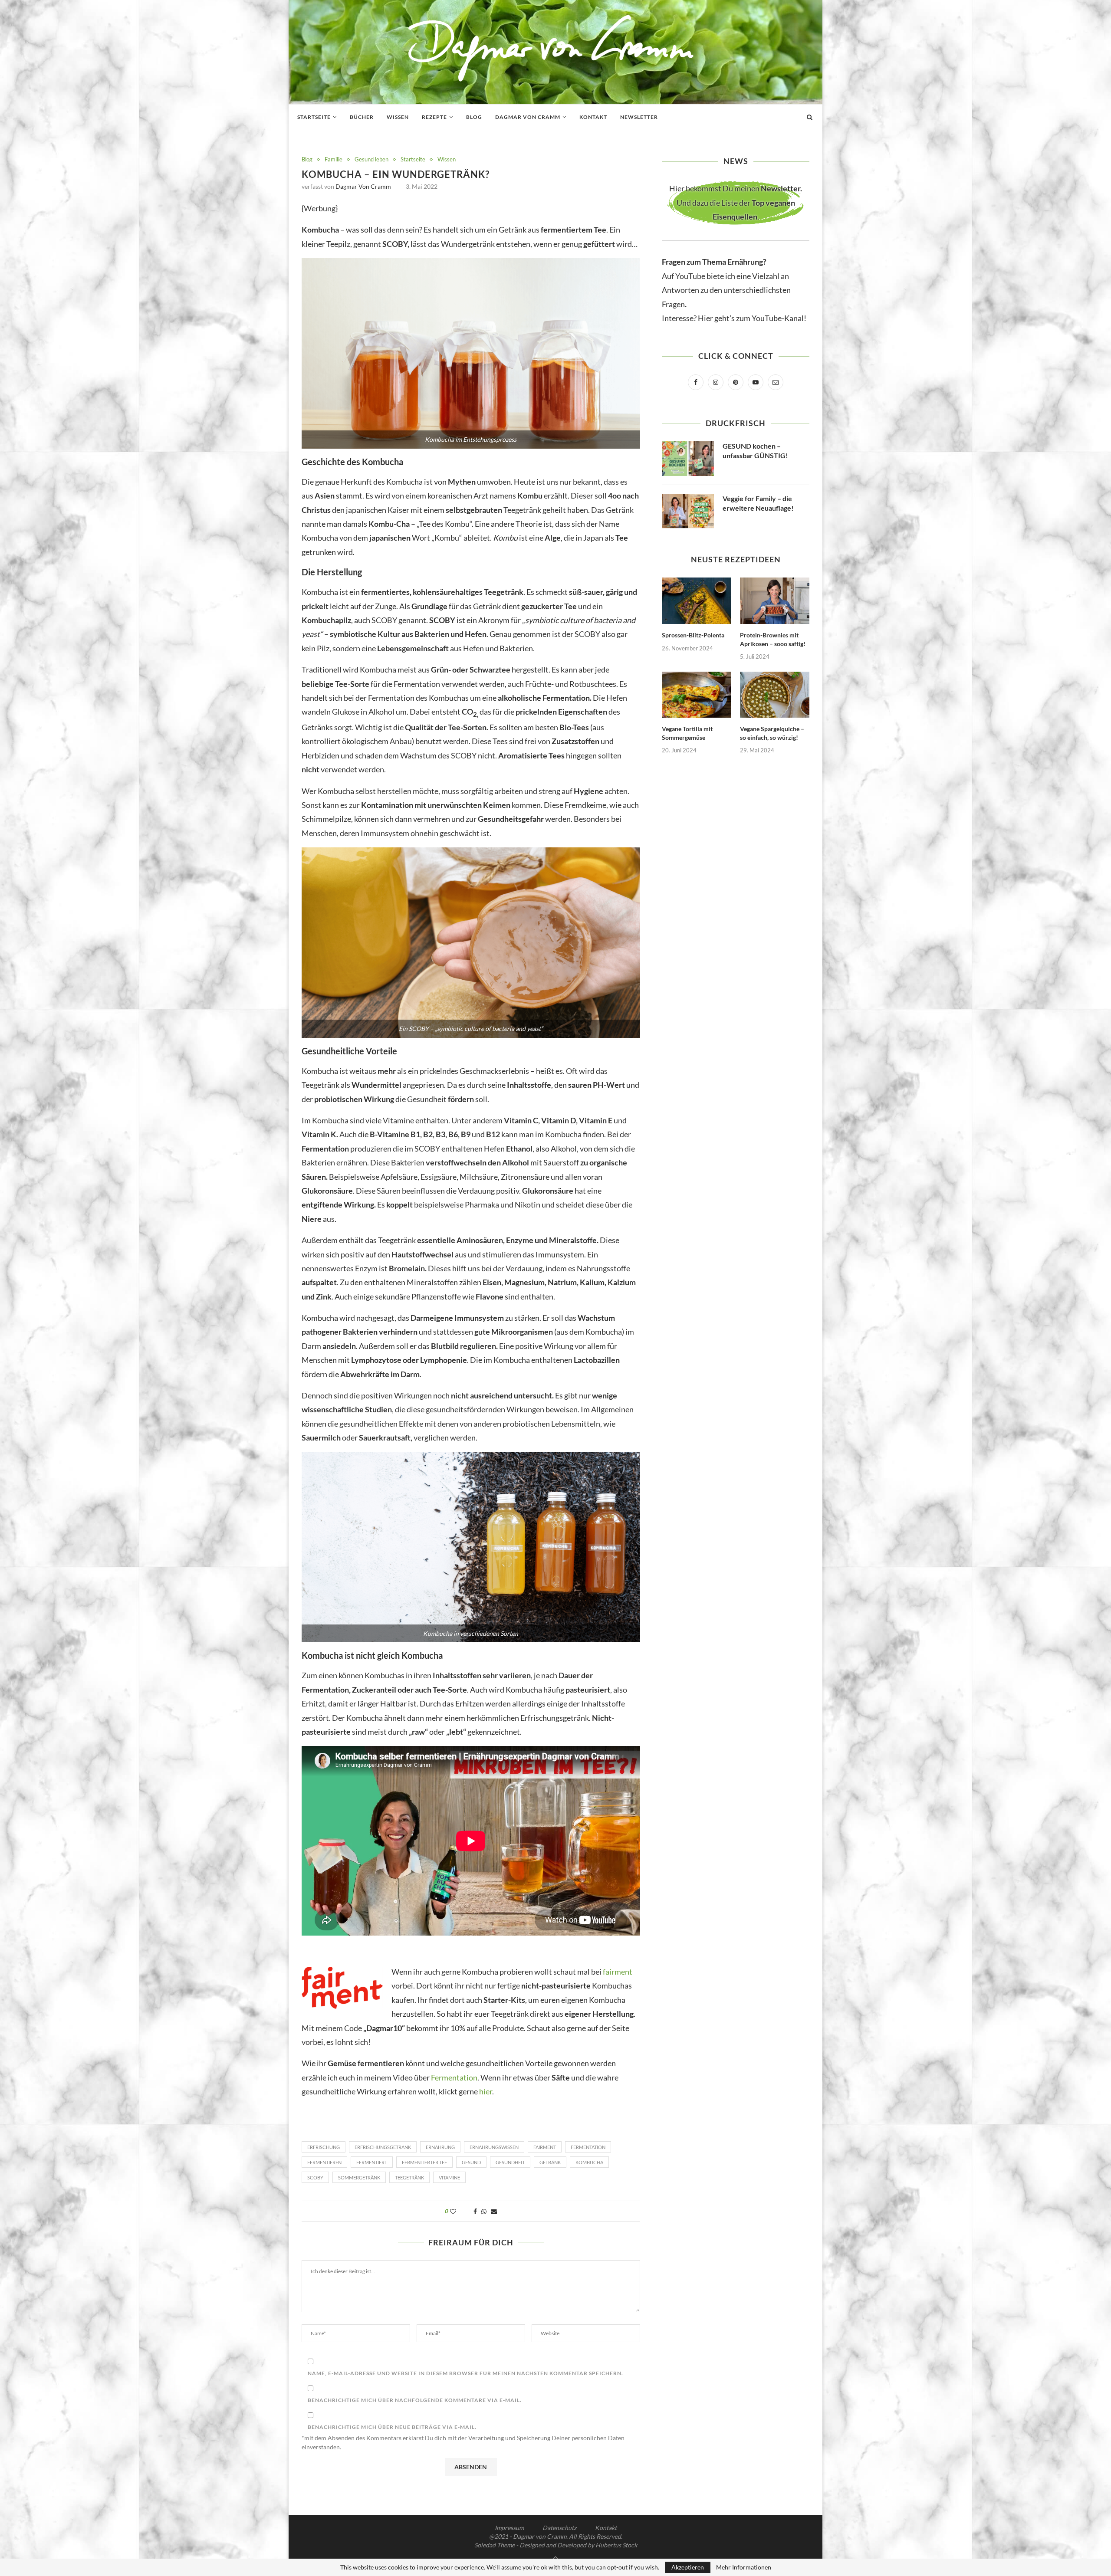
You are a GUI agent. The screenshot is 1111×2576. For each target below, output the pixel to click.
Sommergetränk (359, 2177)
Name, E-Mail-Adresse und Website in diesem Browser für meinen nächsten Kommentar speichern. (465, 2373)
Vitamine (449, 2177)
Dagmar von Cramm (528, 117)
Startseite (314, 117)
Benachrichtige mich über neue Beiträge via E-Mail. (392, 2427)
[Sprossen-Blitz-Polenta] (697, 601)
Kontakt (593, 117)
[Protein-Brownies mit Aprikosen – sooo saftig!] (775, 601)
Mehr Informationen (744, 2567)
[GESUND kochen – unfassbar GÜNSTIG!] (688, 459)
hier (486, 2091)
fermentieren (324, 2162)
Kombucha (589, 2162)
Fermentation (454, 2077)
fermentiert (372, 2162)
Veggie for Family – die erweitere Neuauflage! (758, 503)
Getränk (550, 2162)
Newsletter (639, 117)
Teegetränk (409, 2177)
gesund (471, 2162)
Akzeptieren (688, 2567)
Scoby (315, 2177)
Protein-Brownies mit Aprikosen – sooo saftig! (773, 639)
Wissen (398, 117)
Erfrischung (324, 2147)
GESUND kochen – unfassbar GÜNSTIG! (755, 451)
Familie (334, 159)
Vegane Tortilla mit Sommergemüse (687, 733)
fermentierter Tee (424, 2162)
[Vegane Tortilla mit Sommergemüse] (697, 695)
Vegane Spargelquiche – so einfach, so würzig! (772, 733)
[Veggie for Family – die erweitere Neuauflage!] (688, 511)
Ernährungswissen (494, 2147)
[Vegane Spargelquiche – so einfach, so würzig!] (775, 695)
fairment (617, 1972)
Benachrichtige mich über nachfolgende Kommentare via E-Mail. (415, 2400)
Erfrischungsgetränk (383, 2147)
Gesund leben (371, 159)
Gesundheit (510, 2162)
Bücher (362, 117)
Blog (474, 117)
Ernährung (440, 2147)
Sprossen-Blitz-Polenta (693, 635)
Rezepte (434, 117)
